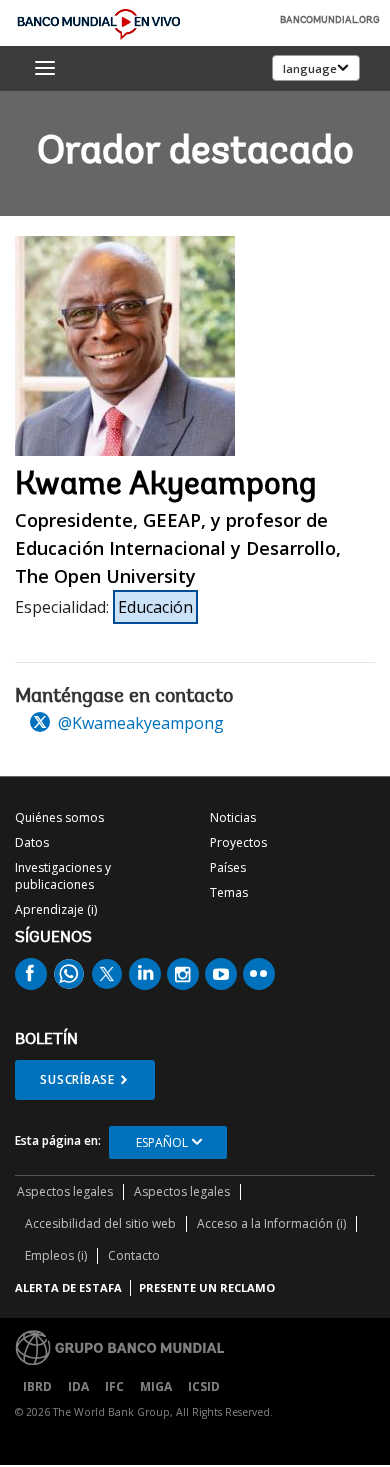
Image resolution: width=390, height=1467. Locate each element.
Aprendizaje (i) (56, 909)
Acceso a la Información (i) (271, 1223)
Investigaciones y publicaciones (63, 876)
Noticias (233, 817)
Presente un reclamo (207, 1287)
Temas (229, 892)
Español (162, 1142)
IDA (78, 1386)
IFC (114, 1386)
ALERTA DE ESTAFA (68, 1287)
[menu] (45, 68)
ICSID (204, 1386)
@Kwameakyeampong (139, 723)
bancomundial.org (330, 21)
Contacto (134, 1255)
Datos (32, 842)
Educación (155, 607)
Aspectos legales (65, 1191)
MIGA (156, 1386)
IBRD (37, 1386)
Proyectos (238, 842)
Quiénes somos (59, 817)
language (310, 68)
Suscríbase (77, 1079)
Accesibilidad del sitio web (100, 1223)
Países (228, 867)
